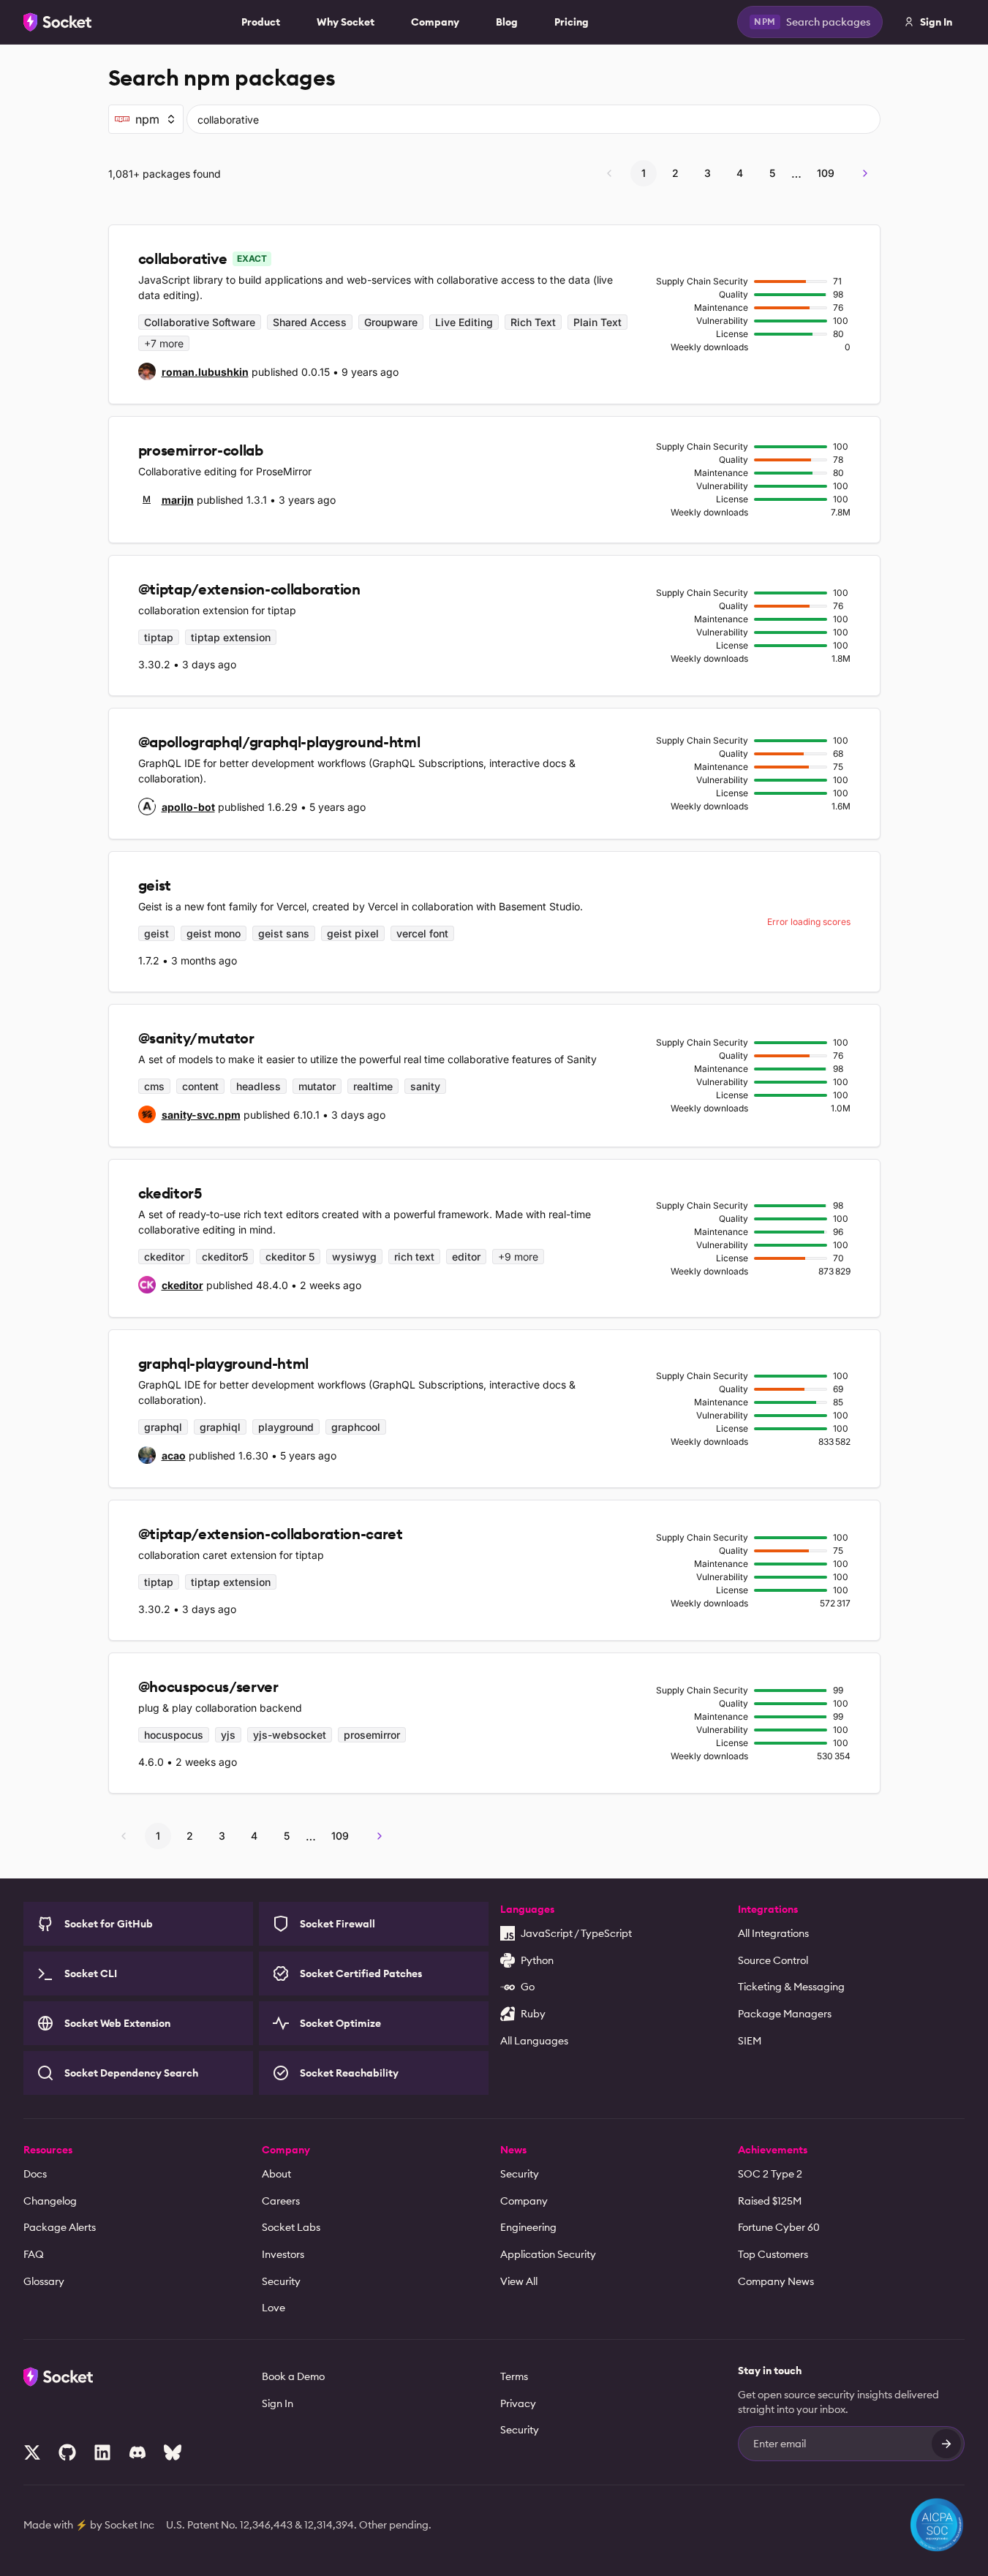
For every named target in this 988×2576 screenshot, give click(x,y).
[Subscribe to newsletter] (946, 2444)
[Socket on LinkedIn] (102, 2452)
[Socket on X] (32, 2452)
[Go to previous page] (609, 173)
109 (826, 173)
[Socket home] (58, 22)
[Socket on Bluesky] (173, 2452)
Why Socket (346, 22)
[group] (193, 371)
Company (435, 22)
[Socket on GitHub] (67, 2452)
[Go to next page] (865, 173)
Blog (507, 22)
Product (261, 22)
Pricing (572, 22)
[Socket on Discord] (137, 2452)
